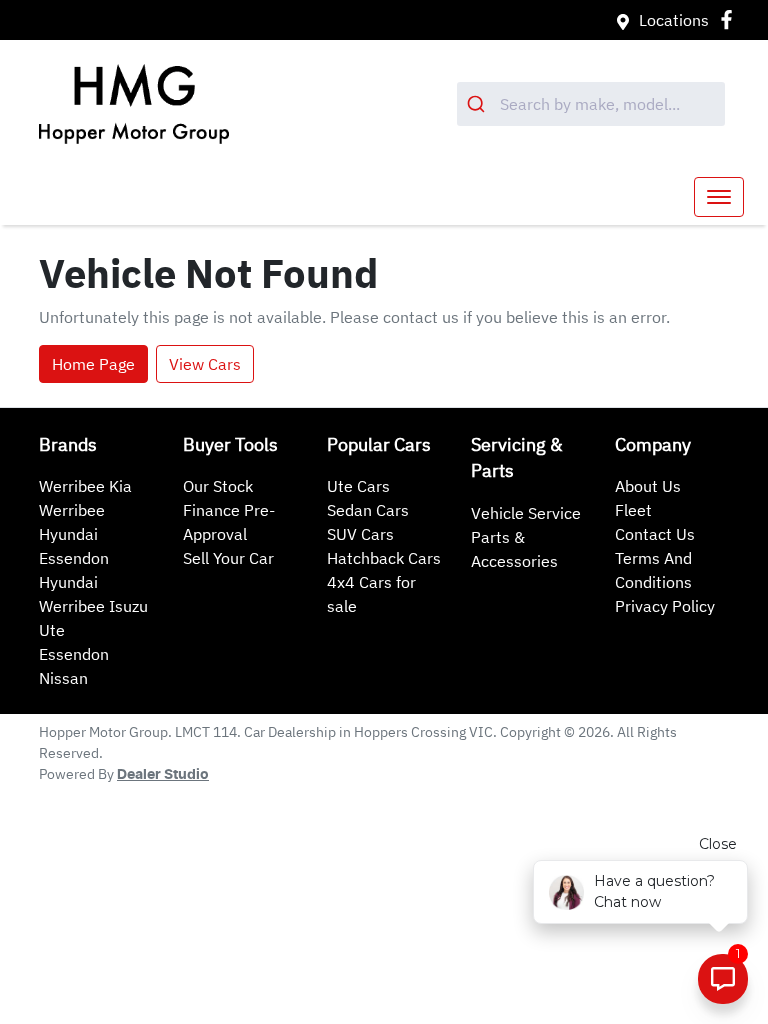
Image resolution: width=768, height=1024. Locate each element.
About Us (648, 486)
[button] (719, 197)
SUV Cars (360, 534)
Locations (674, 20)
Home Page (93, 364)
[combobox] (591, 104)
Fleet (633, 510)
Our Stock (218, 486)
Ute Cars (358, 486)
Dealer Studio (163, 775)
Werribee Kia (85, 486)
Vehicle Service (526, 513)
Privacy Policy (665, 606)
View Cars (205, 364)
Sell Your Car (228, 558)
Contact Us (655, 534)
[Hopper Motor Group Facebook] (730, 19)
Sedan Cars (368, 510)
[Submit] (478, 104)
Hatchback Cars (384, 558)
